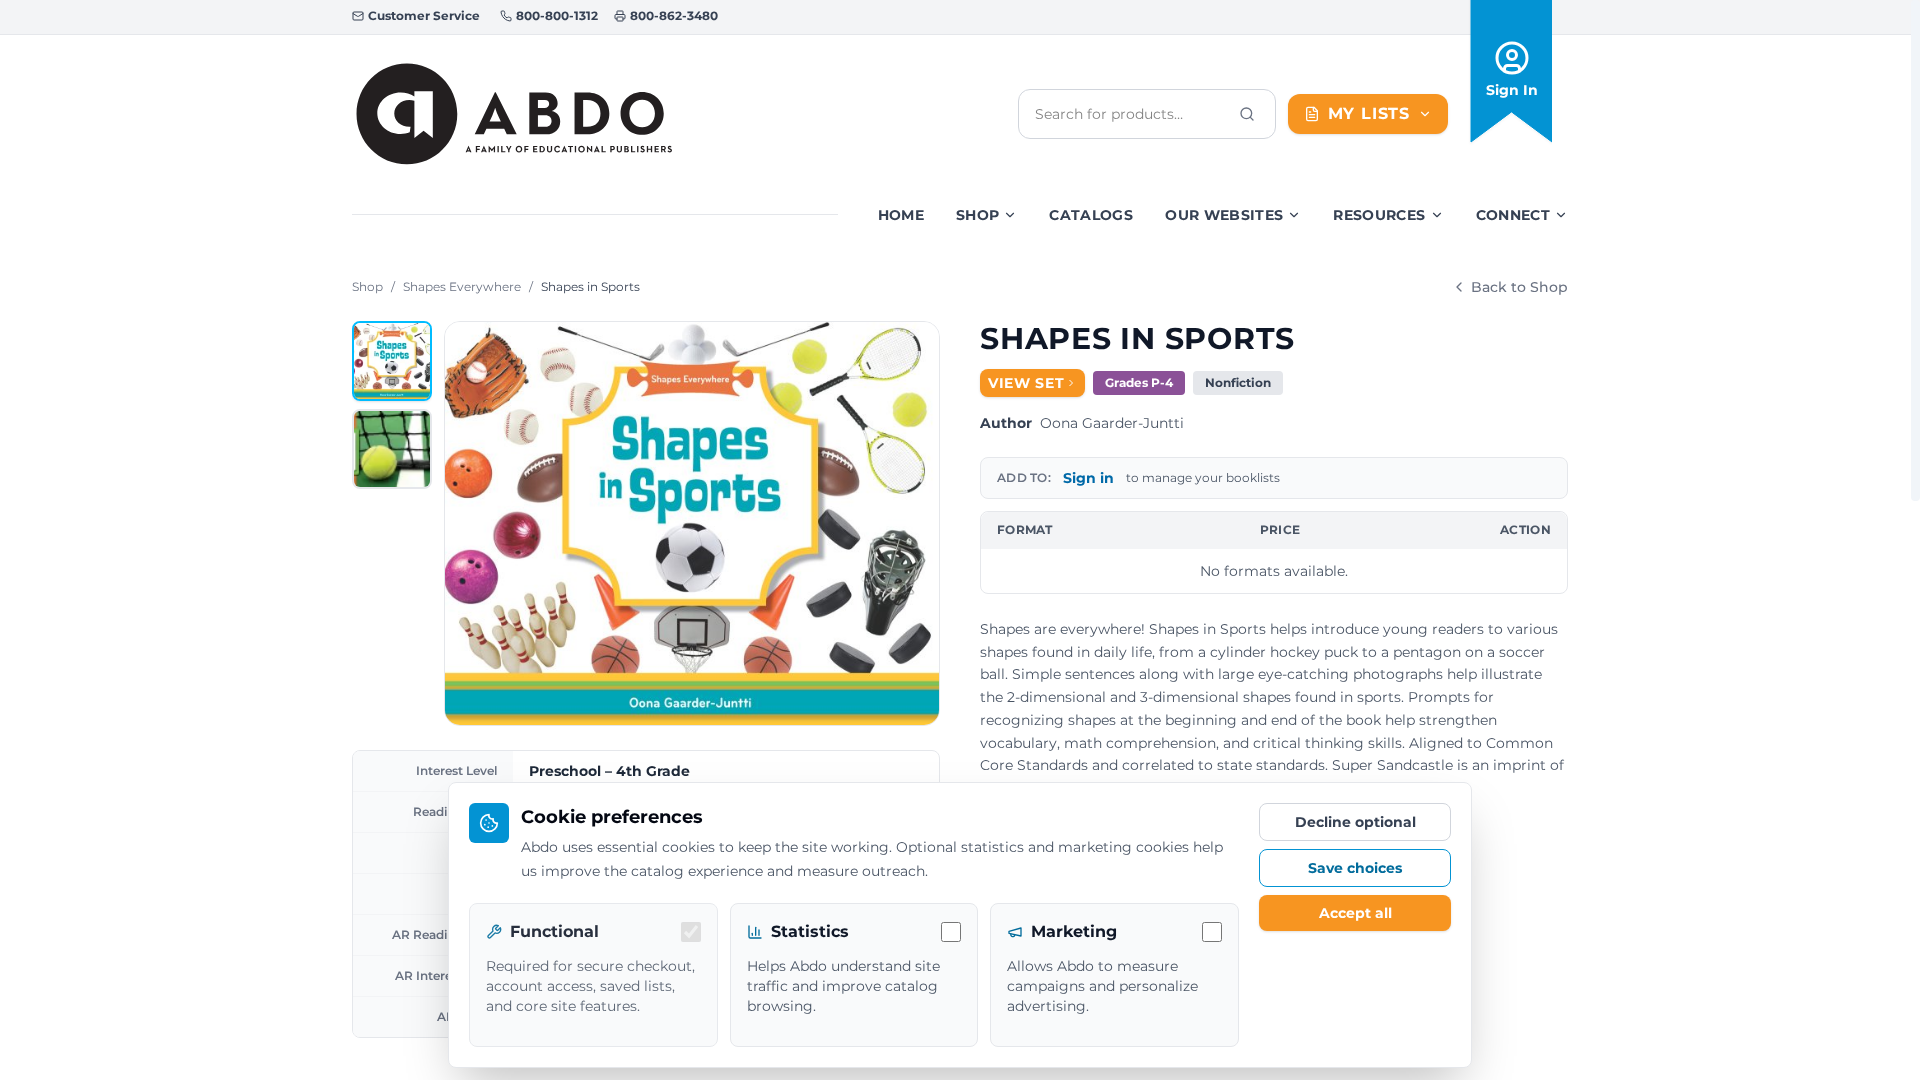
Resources (1379, 215)
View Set (1026, 383)
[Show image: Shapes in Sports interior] (392, 449)
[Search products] (1247, 114)
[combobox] (1131, 114)
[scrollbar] (1915, 250)
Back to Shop (1519, 287)
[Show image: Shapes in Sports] (392, 361)
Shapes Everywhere (462, 286)
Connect (1513, 215)
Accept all (1355, 913)
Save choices (1355, 868)
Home (901, 215)
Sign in (1088, 478)
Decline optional (1355, 822)
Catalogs (1091, 215)
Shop (977, 215)
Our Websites (1224, 215)
